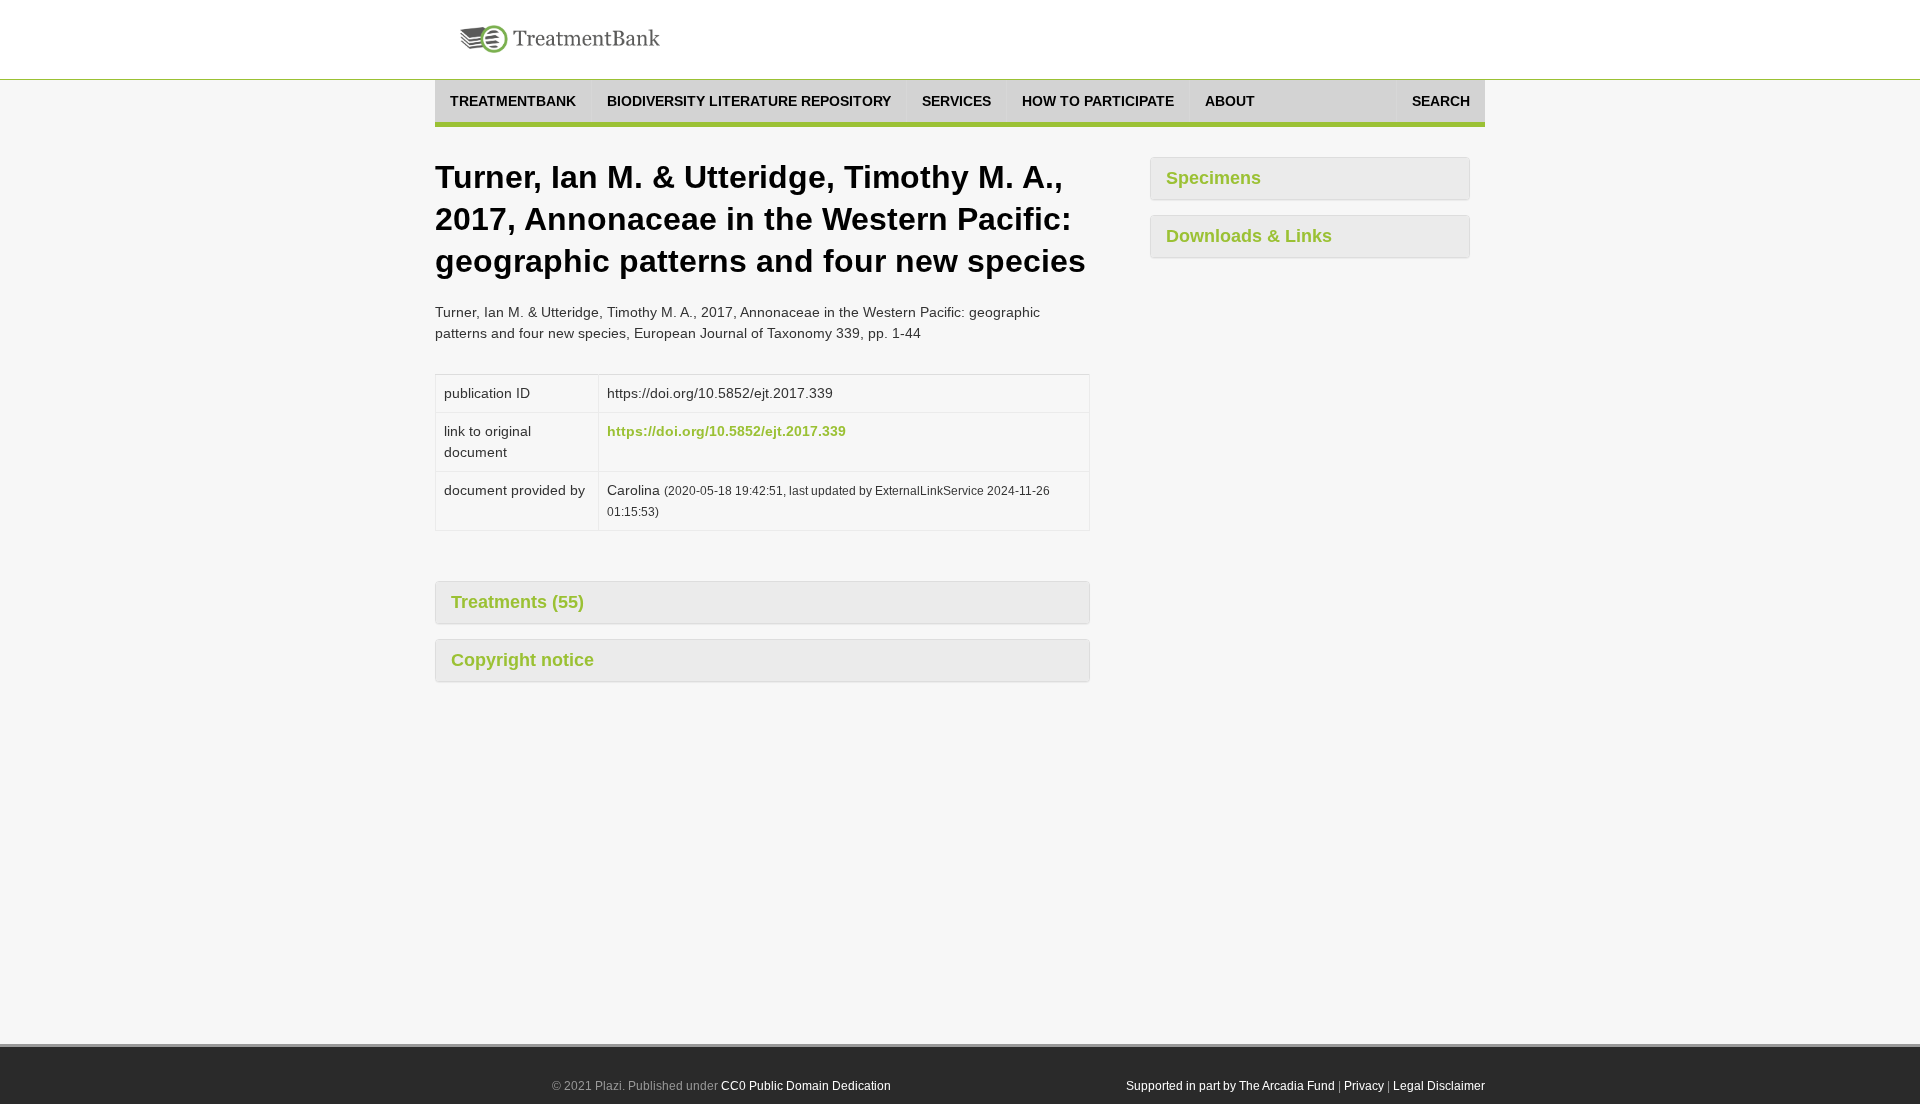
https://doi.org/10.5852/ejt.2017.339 (726, 431)
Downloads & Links (1249, 236)
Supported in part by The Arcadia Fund (1230, 1086)
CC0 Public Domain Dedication (806, 1086)
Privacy (1364, 1086)
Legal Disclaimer (1439, 1086)
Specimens (1213, 178)
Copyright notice (522, 660)
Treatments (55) (517, 602)
